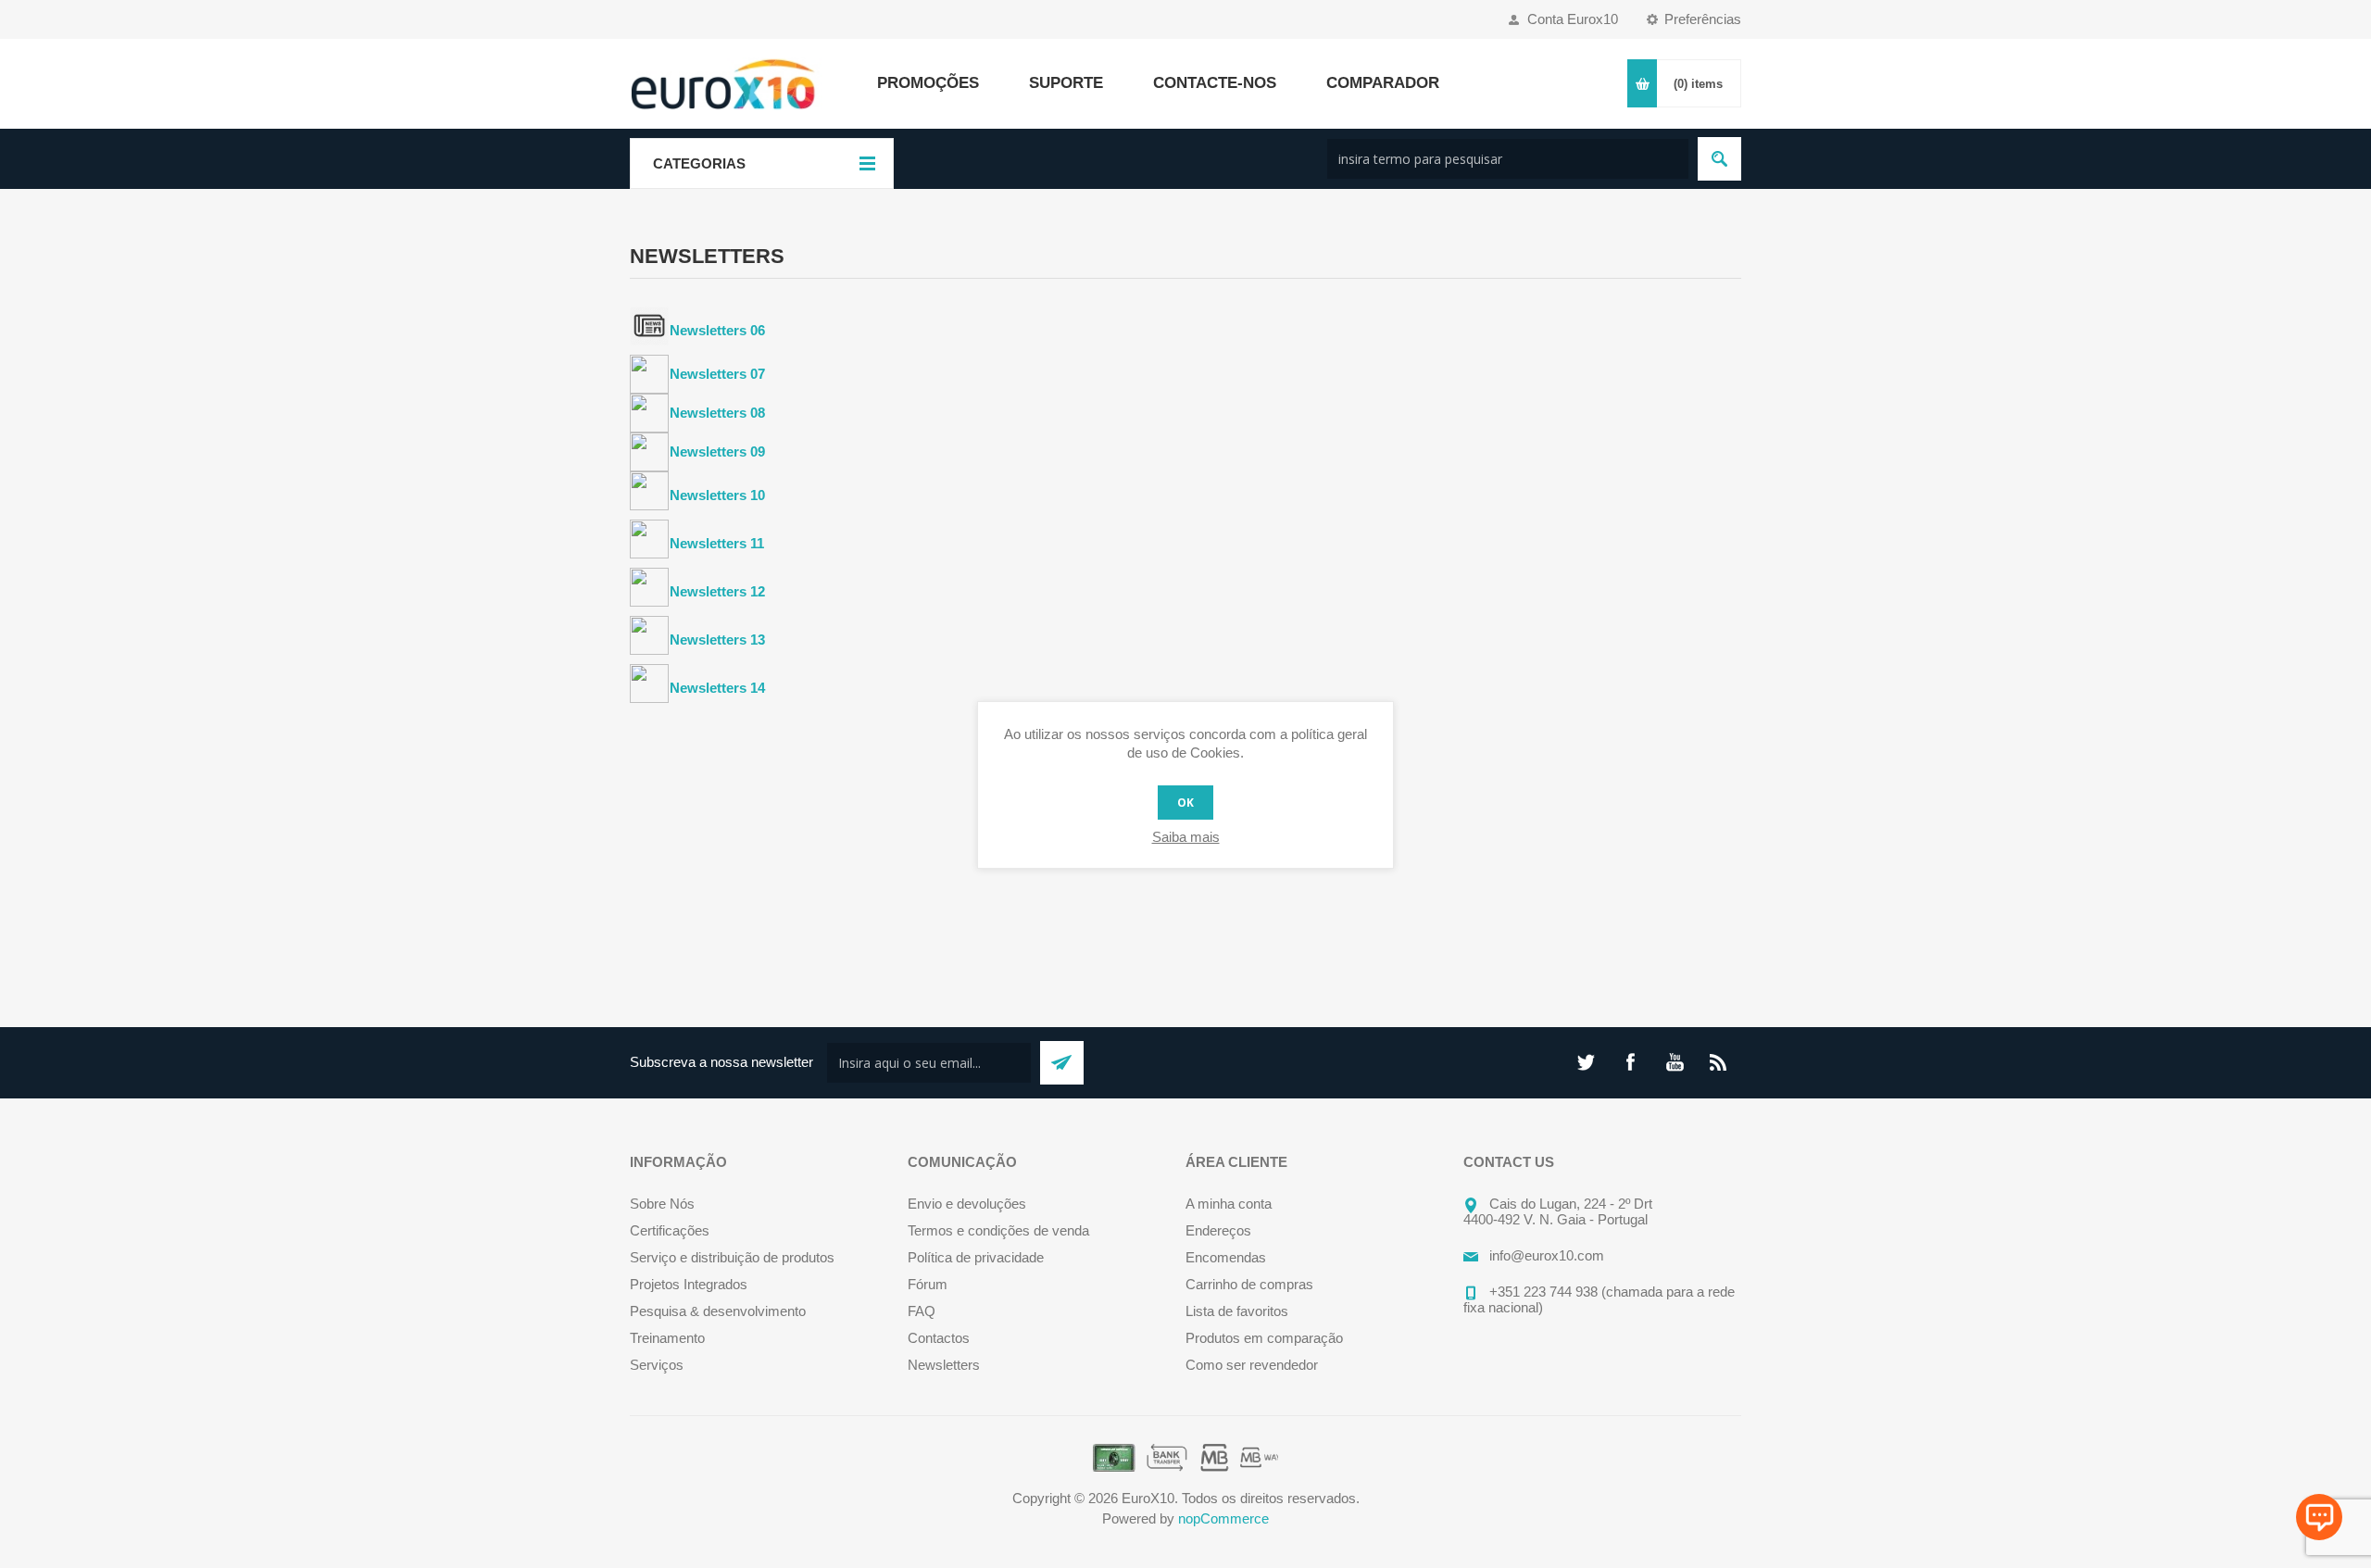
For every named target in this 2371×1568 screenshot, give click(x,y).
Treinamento (667, 1338)
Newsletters (944, 1365)
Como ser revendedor (1252, 1365)
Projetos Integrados (689, 1284)
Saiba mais (1186, 837)
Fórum (928, 1284)
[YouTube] (1675, 1062)
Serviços (657, 1365)
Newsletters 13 (717, 640)
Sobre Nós (662, 1204)
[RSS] (1719, 1062)
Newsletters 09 (717, 452)
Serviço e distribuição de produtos (732, 1257)
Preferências (1703, 19)
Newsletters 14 (717, 688)
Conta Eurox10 (1573, 19)
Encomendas (1226, 1257)
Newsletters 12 (717, 591)
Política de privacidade (976, 1257)
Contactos (939, 1338)
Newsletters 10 (717, 495)
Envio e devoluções (967, 1204)
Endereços (1218, 1230)
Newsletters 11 (717, 543)
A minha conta (1229, 1204)
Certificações (670, 1230)
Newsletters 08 (717, 413)
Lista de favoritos (1237, 1311)
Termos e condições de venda (998, 1230)
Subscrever (1062, 1063)
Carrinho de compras (1249, 1284)
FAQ (922, 1311)
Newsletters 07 (717, 374)
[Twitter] (1586, 1062)
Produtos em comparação (1264, 1338)
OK (1185, 803)
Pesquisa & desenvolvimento (718, 1311)
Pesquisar (1719, 159)
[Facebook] (1630, 1062)
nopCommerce (1223, 1518)
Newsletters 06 (717, 330)
